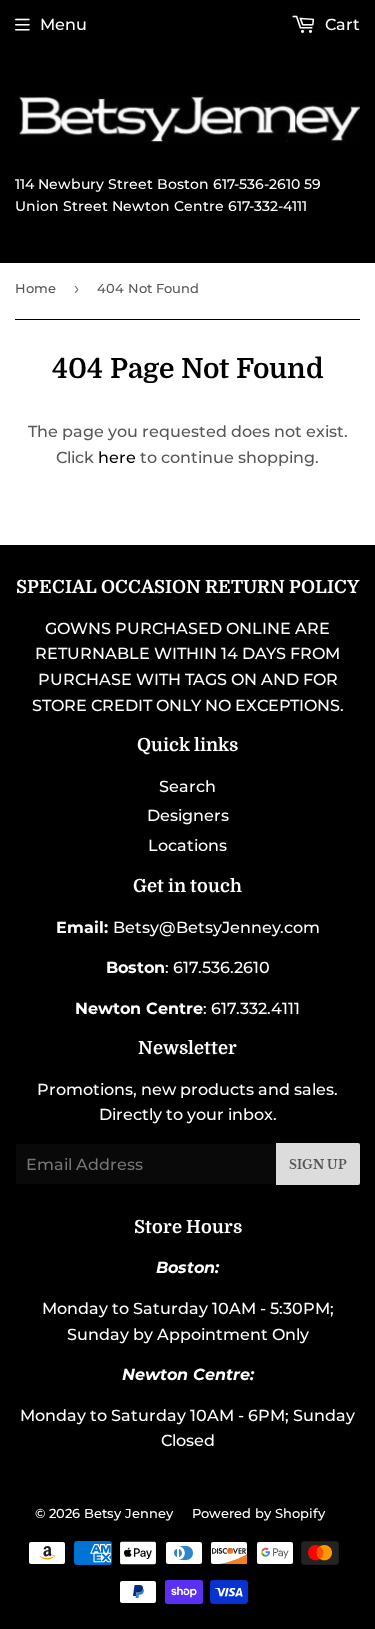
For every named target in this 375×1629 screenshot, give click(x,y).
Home (35, 288)
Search (187, 786)
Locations (187, 845)
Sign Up (318, 1164)
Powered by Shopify (258, 1513)
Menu (63, 24)
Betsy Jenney (128, 1513)
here (117, 457)
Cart (340, 24)
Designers (188, 815)
